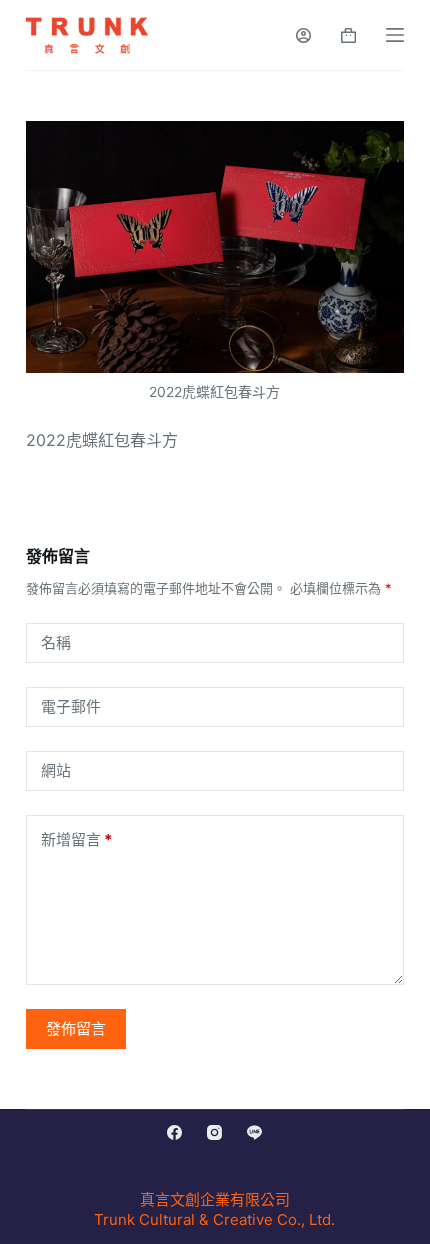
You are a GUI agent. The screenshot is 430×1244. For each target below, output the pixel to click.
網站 (56, 770)
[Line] (254, 1132)
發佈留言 (76, 1028)
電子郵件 (71, 706)
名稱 (56, 642)
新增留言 (76, 839)
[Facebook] (174, 1132)
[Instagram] (214, 1132)
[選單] (395, 35)
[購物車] (348, 35)
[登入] (303, 35)
